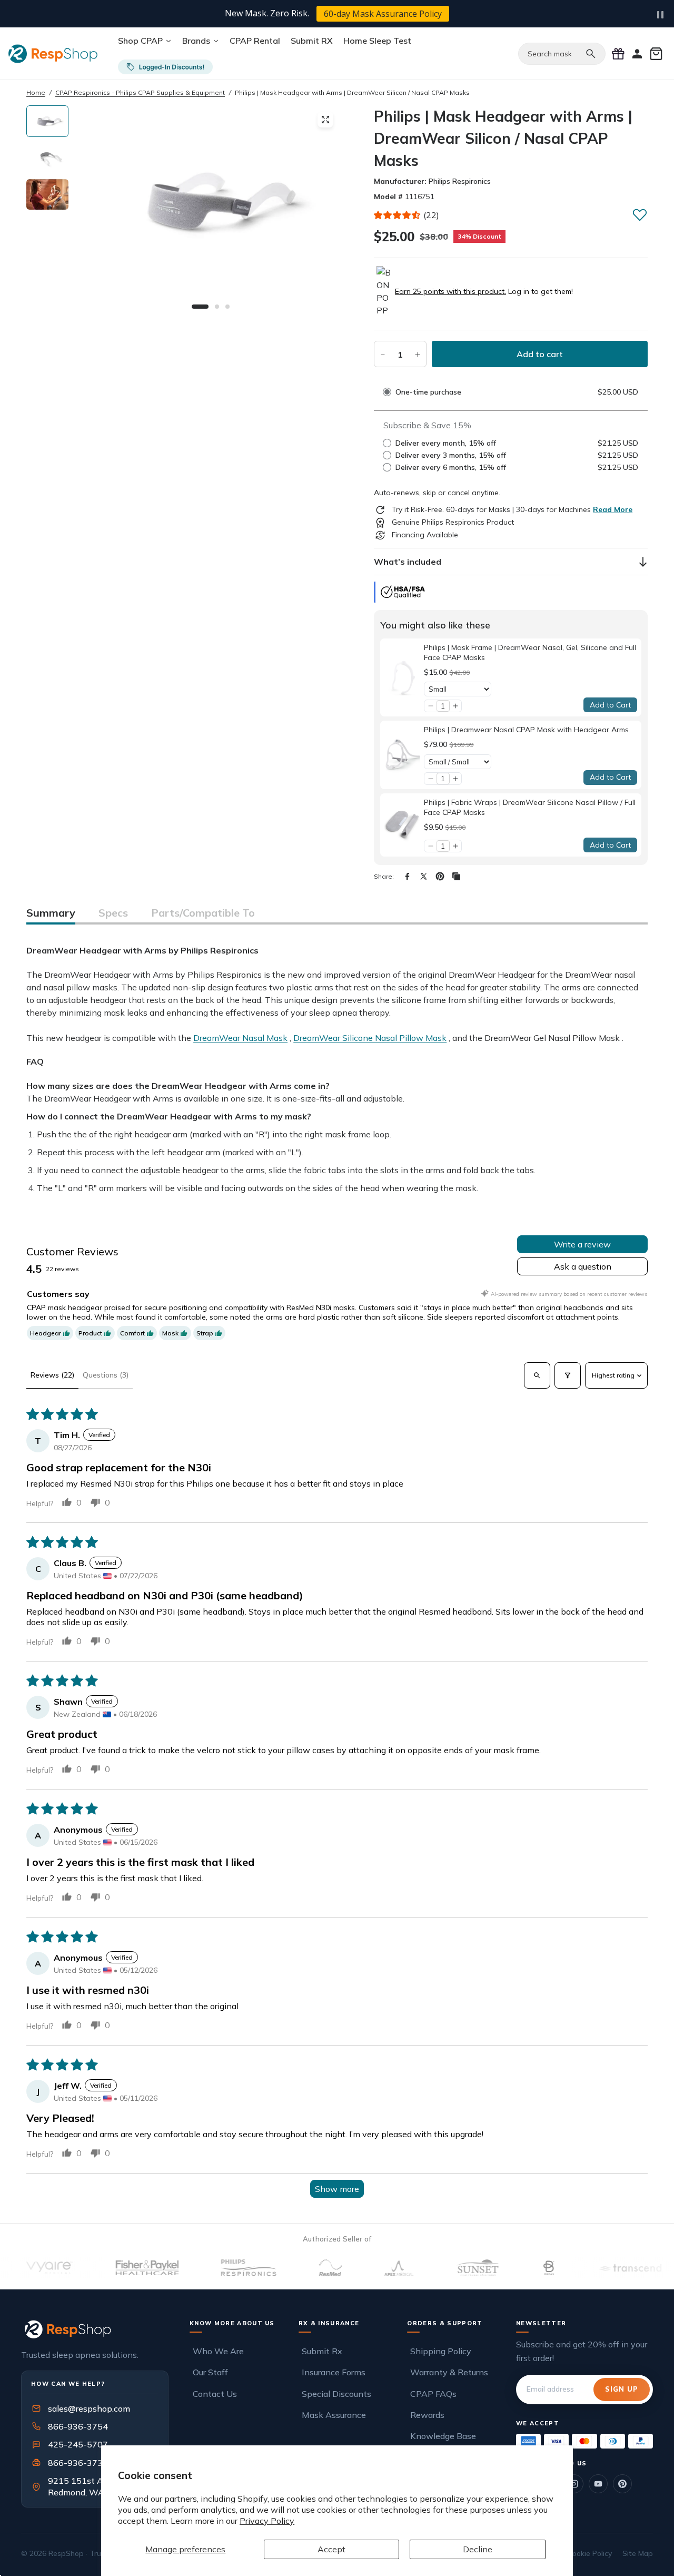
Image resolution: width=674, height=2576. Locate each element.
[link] (402, 678)
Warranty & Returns (449, 2372)
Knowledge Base (443, 2436)
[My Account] (637, 54)
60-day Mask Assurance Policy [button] (383, 14)
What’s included (408, 562)
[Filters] (568, 1375)
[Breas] (516, 2268)
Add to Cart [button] (610, 705)
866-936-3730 (78, 2463)
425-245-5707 (71, 2444)
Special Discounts (336, 2394)
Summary (51, 913)
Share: (384, 876)
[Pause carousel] (660, 15)
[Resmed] (297, 2268)
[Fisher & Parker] (114, 2268)
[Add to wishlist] (640, 214)
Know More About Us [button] (232, 2323)
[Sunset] (445, 2268)
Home (36, 92)
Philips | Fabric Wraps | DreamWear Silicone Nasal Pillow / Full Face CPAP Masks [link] (530, 808)
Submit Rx (322, 2351)
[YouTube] (598, 2484)
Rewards (427, 2415)
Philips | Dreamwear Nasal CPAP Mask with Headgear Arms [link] (526, 730)
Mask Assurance (334, 2415)
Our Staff (210, 2372)
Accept (331, 2549)
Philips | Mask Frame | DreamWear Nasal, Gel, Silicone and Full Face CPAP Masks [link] (530, 653)
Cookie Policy (590, 2553)
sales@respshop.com (89, 2408)
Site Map (638, 2553)
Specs (113, 913)
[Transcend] (597, 2268)
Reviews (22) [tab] (52, 1375)
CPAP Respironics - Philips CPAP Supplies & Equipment (140, 92)
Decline (478, 2549)
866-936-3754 (78, 2426)
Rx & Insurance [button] (329, 2323)
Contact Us (215, 2394)
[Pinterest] (440, 876)
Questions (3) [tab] (106, 1375)
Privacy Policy (267, 2521)
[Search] (591, 54)
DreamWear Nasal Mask (240, 1038)
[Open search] (537, 1375)
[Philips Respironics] (216, 2268)
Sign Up (622, 2389)
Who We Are (218, 2351)
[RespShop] (95, 2329)
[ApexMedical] (366, 2268)
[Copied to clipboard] (456, 876)
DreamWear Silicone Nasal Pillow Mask (370, 1038)
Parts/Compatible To (203, 913)
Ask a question (583, 1266)
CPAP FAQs (433, 2394)
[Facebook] (407, 876)
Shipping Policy (441, 2351)
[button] (398, 215)
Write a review (582, 1244)
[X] (424, 876)
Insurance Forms (334, 2372)
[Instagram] (574, 2484)
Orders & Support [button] (445, 2323)
